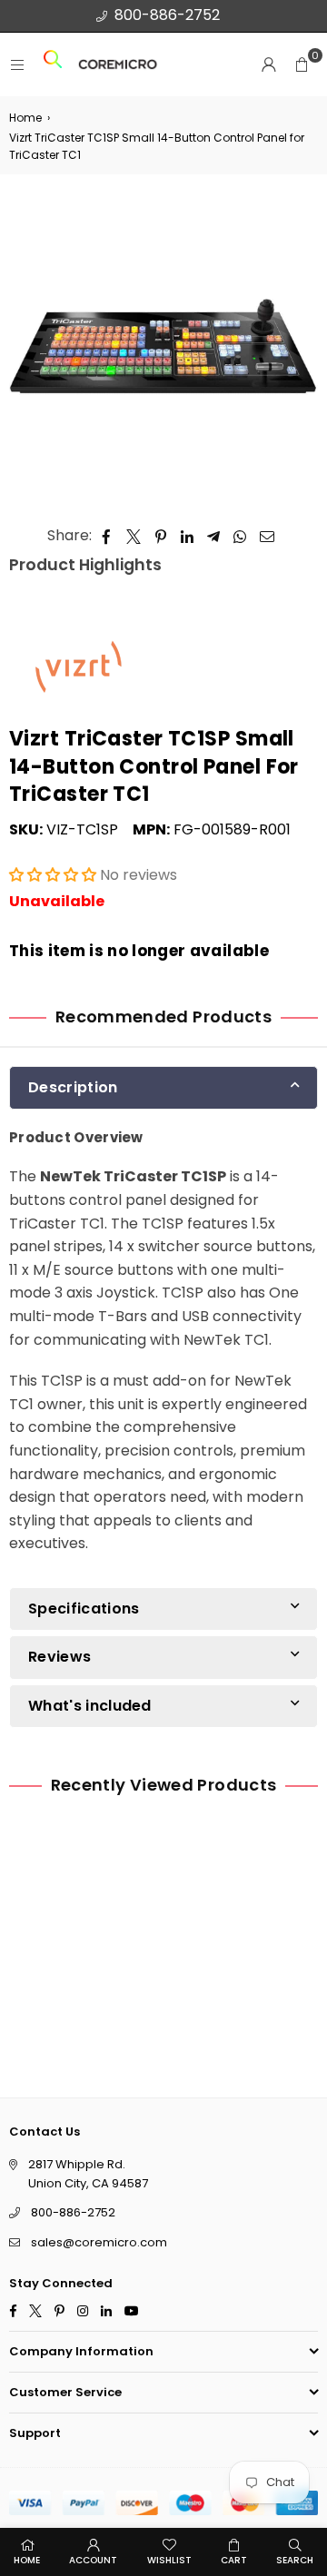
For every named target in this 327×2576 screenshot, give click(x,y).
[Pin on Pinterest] (161, 536)
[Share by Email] (268, 536)
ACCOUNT (93, 2560)
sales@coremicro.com (99, 2242)
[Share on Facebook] (107, 536)
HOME (27, 2560)
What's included (90, 1706)
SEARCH (295, 2560)
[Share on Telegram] (214, 536)
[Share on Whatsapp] (240, 536)
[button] (302, 64)
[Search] (53, 65)
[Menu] (17, 65)
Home (25, 118)
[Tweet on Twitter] (134, 536)
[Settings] (269, 64)
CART (234, 2560)
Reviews (59, 1657)
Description (73, 1087)
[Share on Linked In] (188, 536)
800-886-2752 (167, 15)
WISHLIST (169, 2560)
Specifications (84, 1609)
